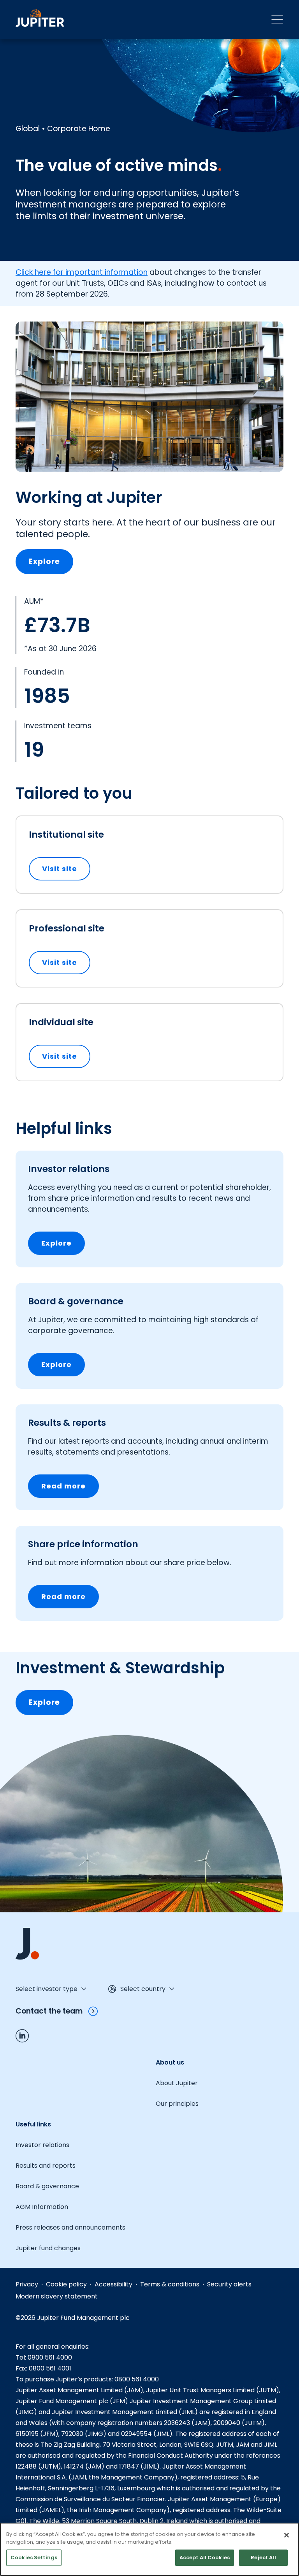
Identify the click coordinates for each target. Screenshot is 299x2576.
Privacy (27, 2284)
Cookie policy (66, 2284)
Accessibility (113, 2284)
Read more (63, 1486)
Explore (44, 561)
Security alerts (229, 2284)
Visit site (66, 869)
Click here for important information (82, 272)
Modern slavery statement (57, 2296)
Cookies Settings (34, 2558)
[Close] (287, 2535)
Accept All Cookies (205, 2558)
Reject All (263, 2558)
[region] (149, 2549)
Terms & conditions (170, 2284)
